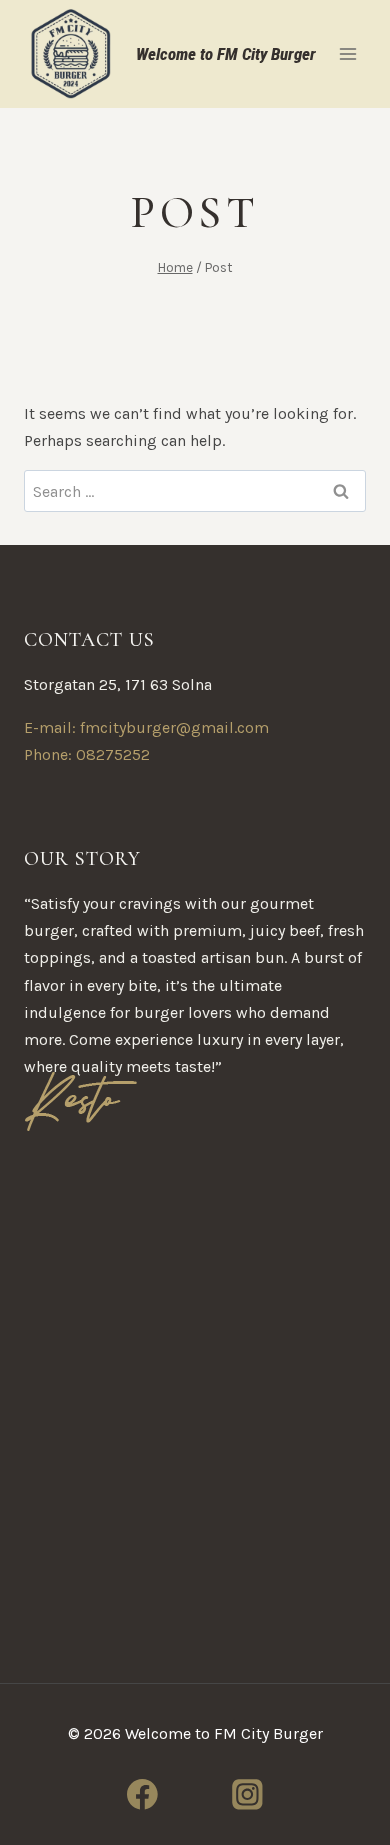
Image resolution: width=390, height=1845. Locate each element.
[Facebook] (141, 1794)
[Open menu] (347, 53)
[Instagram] (247, 1794)
